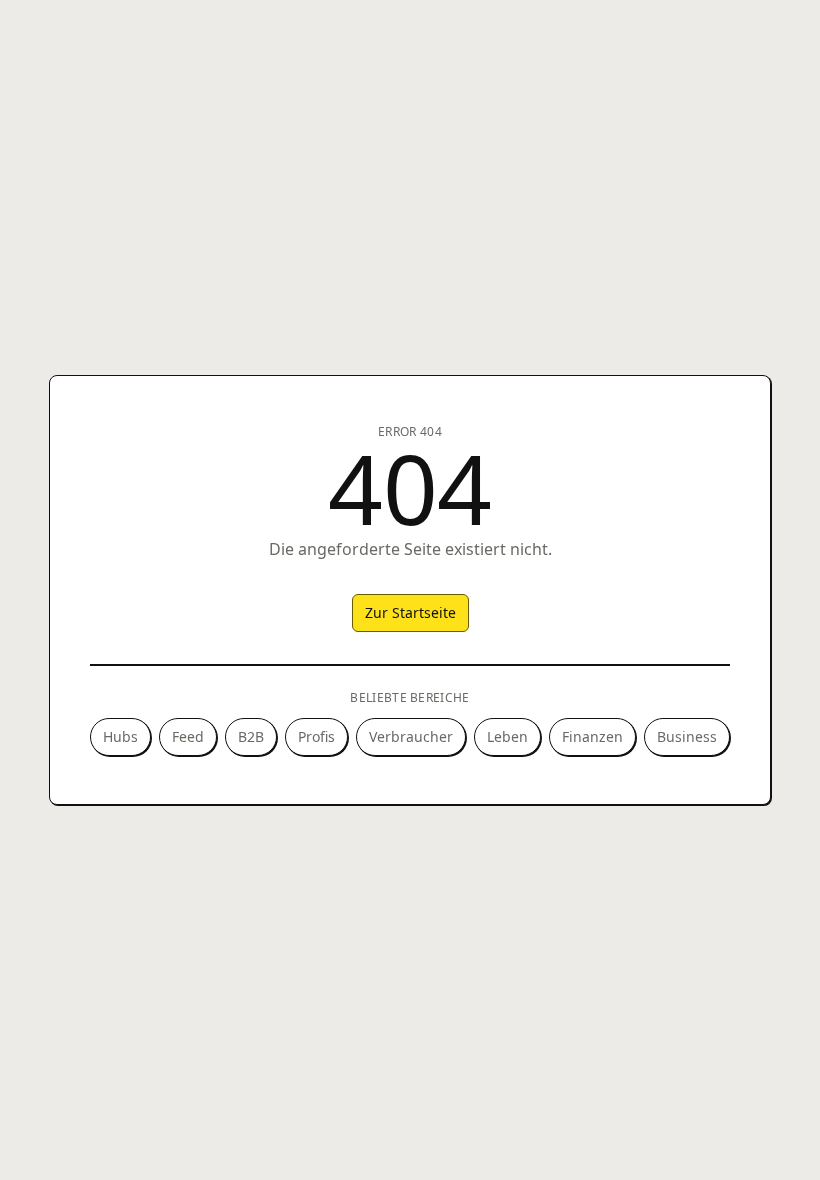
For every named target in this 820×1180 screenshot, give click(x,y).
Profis (316, 736)
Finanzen (592, 736)
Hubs (120, 736)
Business (687, 736)
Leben (507, 736)
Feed (188, 736)
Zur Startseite (410, 612)
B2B (251, 736)
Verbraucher (411, 736)
